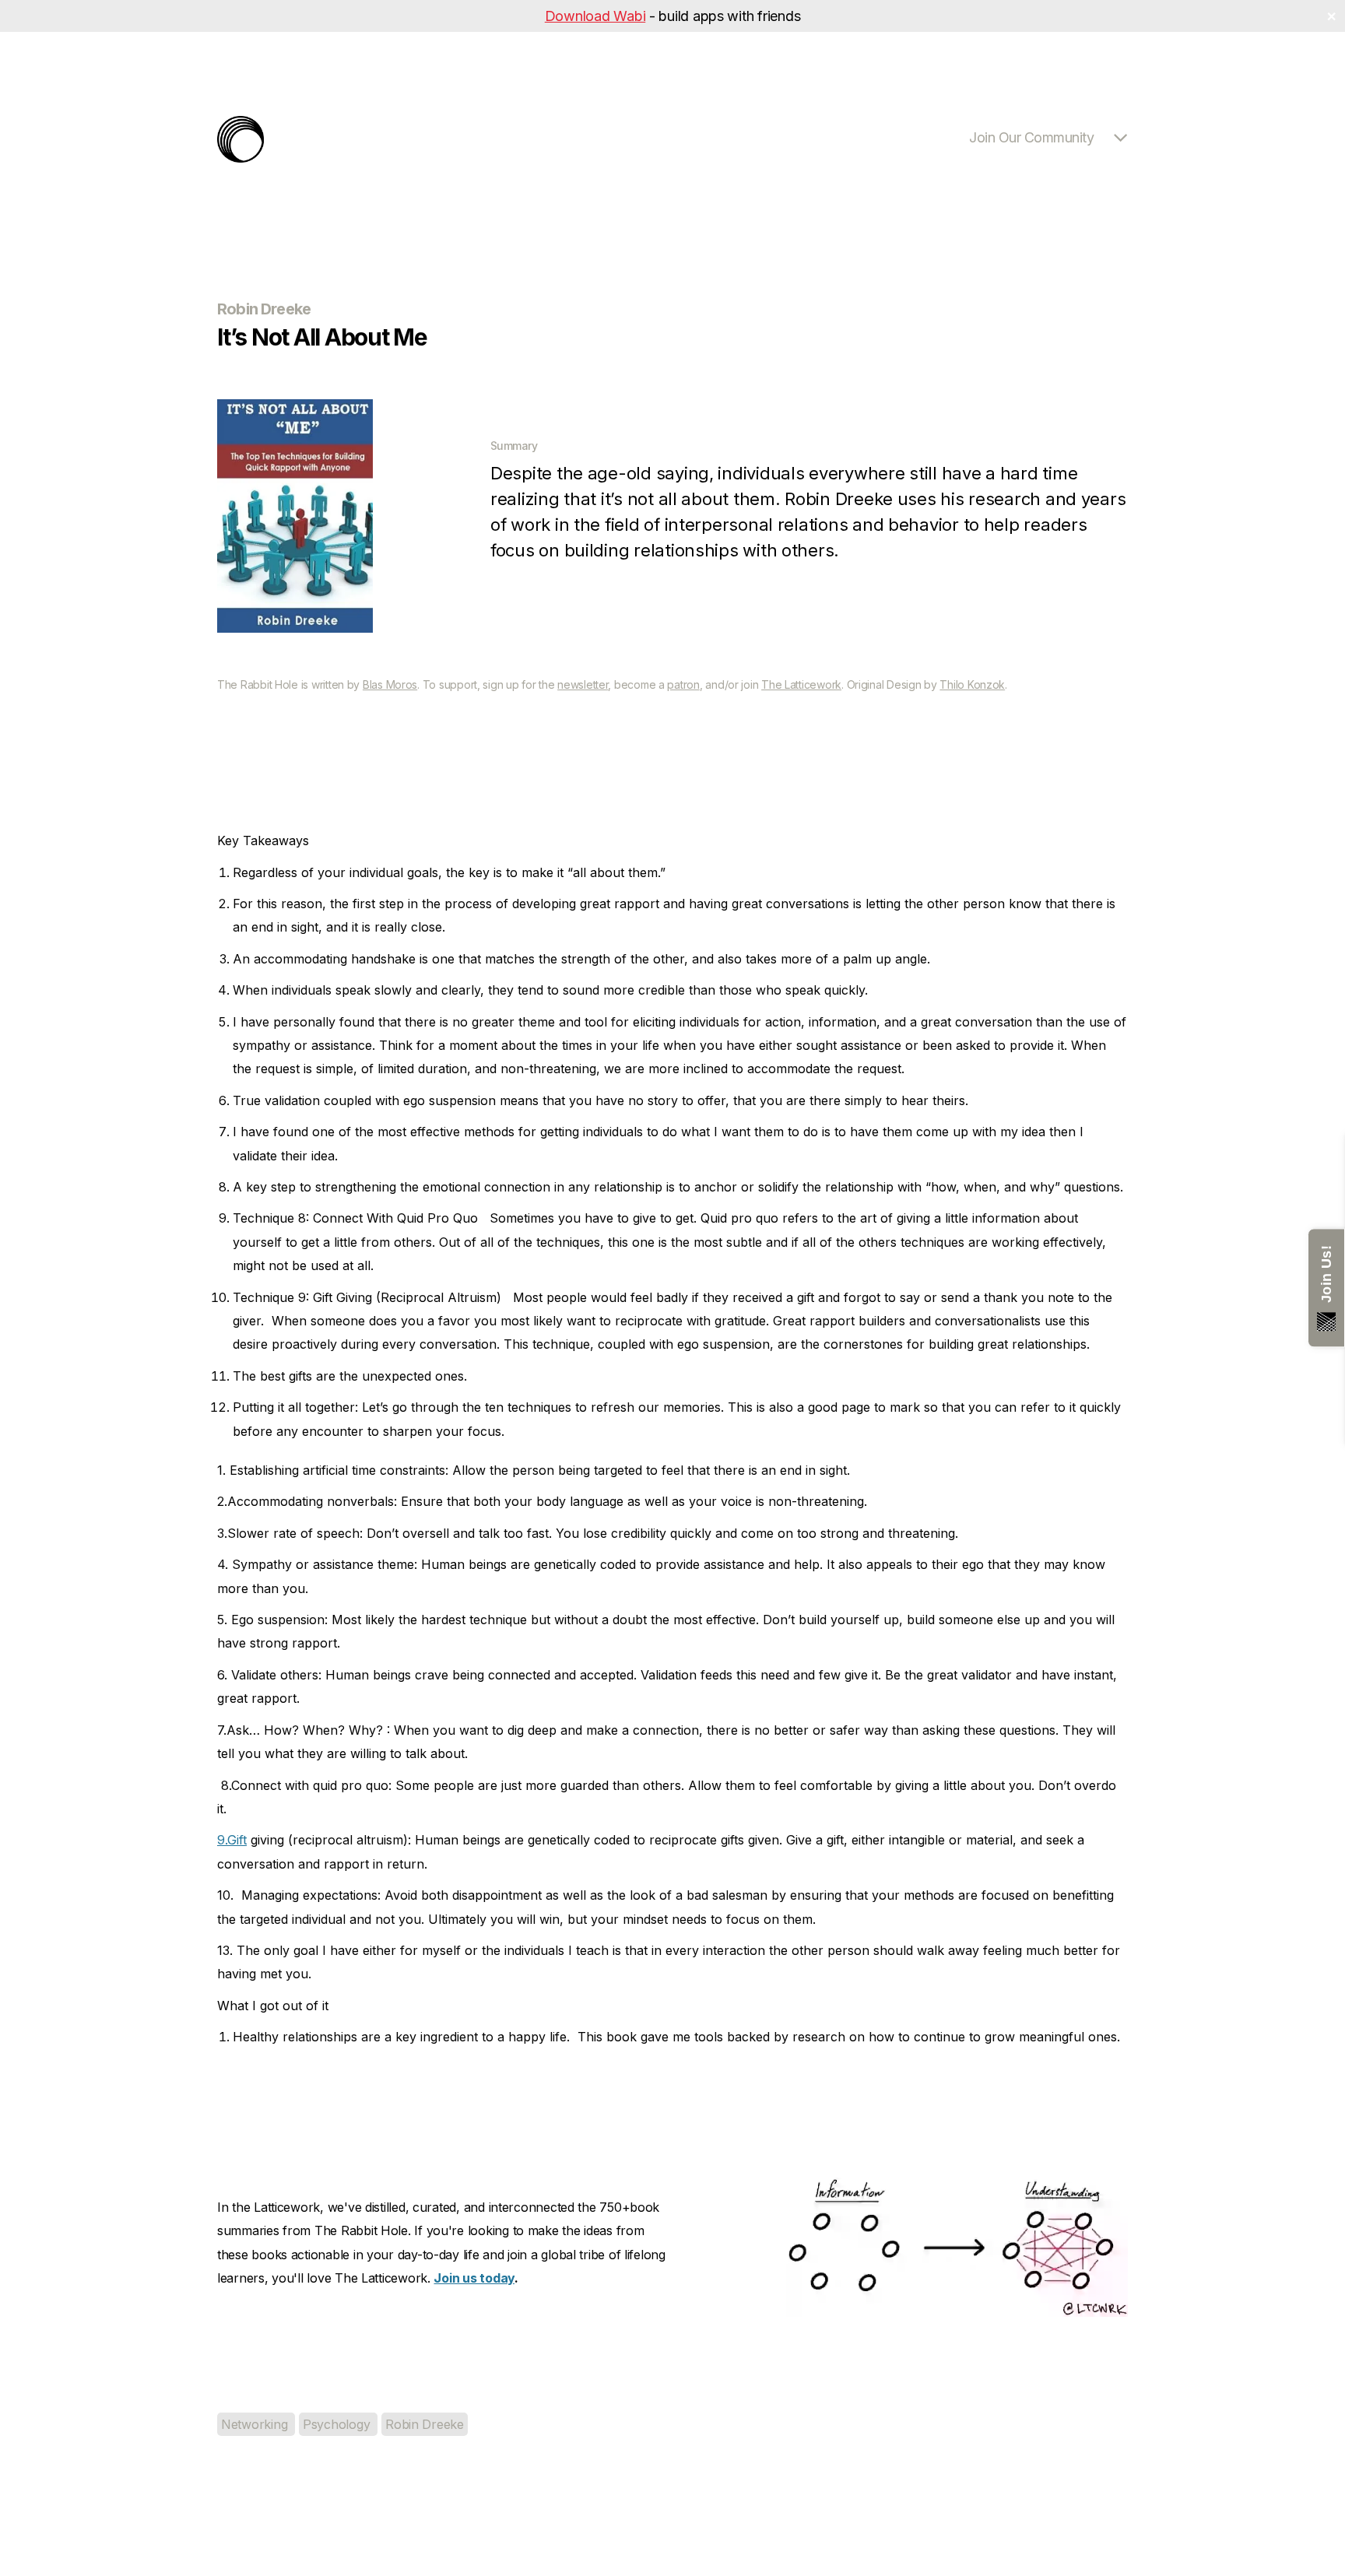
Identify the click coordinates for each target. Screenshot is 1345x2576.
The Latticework (801, 684)
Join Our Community (1031, 137)
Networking (256, 2424)
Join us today (474, 2278)
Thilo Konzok (972, 684)
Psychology (338, 2424)
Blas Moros (390, 684)
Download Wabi (595, 16)
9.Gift (232, 1840)
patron (683, 684)
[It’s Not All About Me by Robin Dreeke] (295, 628)
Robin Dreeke (425, 2424)
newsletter (583, 684)
